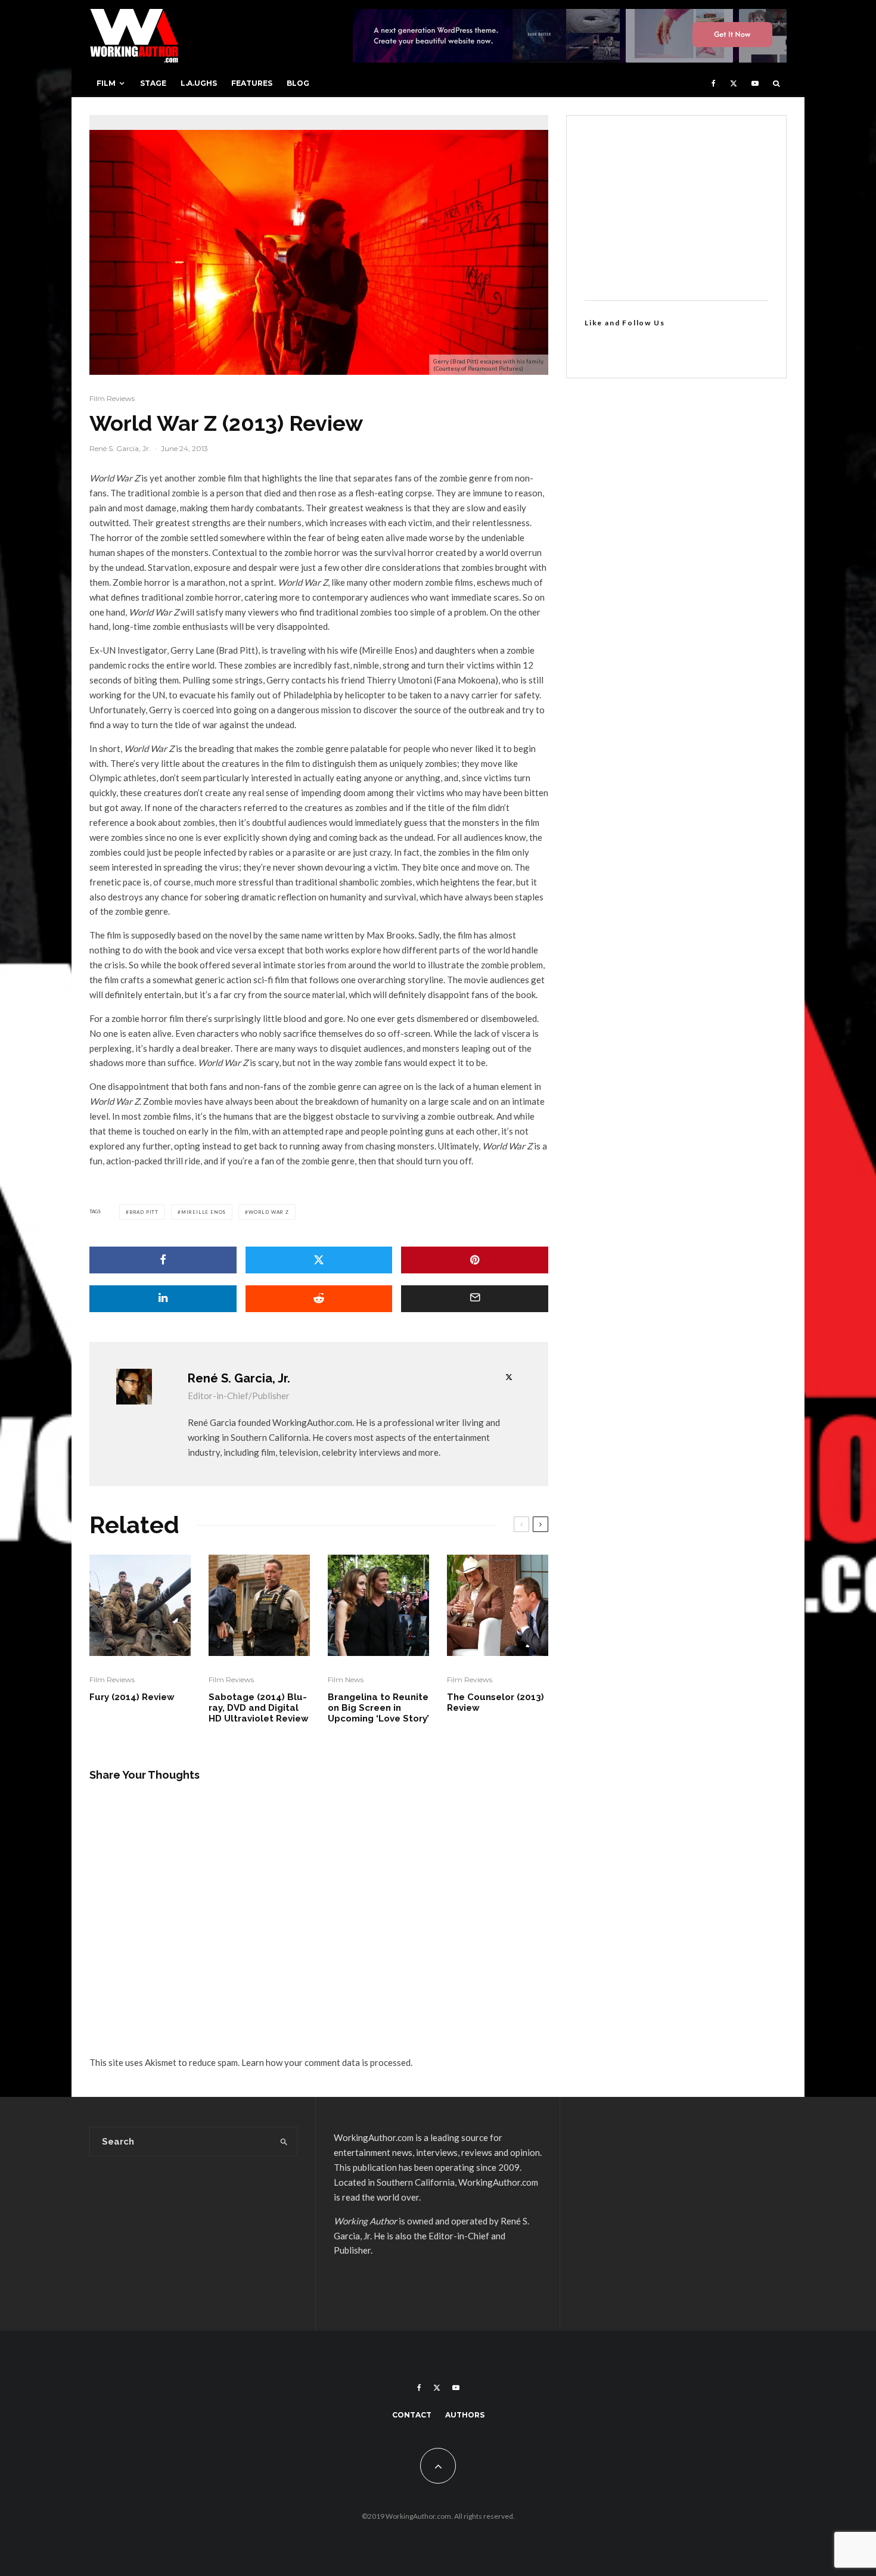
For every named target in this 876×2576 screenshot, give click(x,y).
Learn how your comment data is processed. (327, 2062)
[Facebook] (714, 83)
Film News (346, 1679)
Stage (153, 83)
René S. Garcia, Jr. (120, 448)
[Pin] (475, 1260)
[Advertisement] (676, 208)
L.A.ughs (199, 83)
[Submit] (319, 1299)
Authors (465, 2415)
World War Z (269, 1212)
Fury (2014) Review (132, 1697)
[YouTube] (755, 83)
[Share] (163, 1260)
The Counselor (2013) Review (496, 1702)
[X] (734, 83)
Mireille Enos (204, 1212)
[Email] (475, 1299)
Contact (412, 2415)
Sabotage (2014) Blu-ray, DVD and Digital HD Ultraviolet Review (259, 1708)
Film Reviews (112, 398)
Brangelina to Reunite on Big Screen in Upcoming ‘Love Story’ (378, 1708)
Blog (298, 83)
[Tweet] (319, 1260)
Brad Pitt (144, 1212)
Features (252, 83)
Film (106, 83)
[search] (284, 2142)
